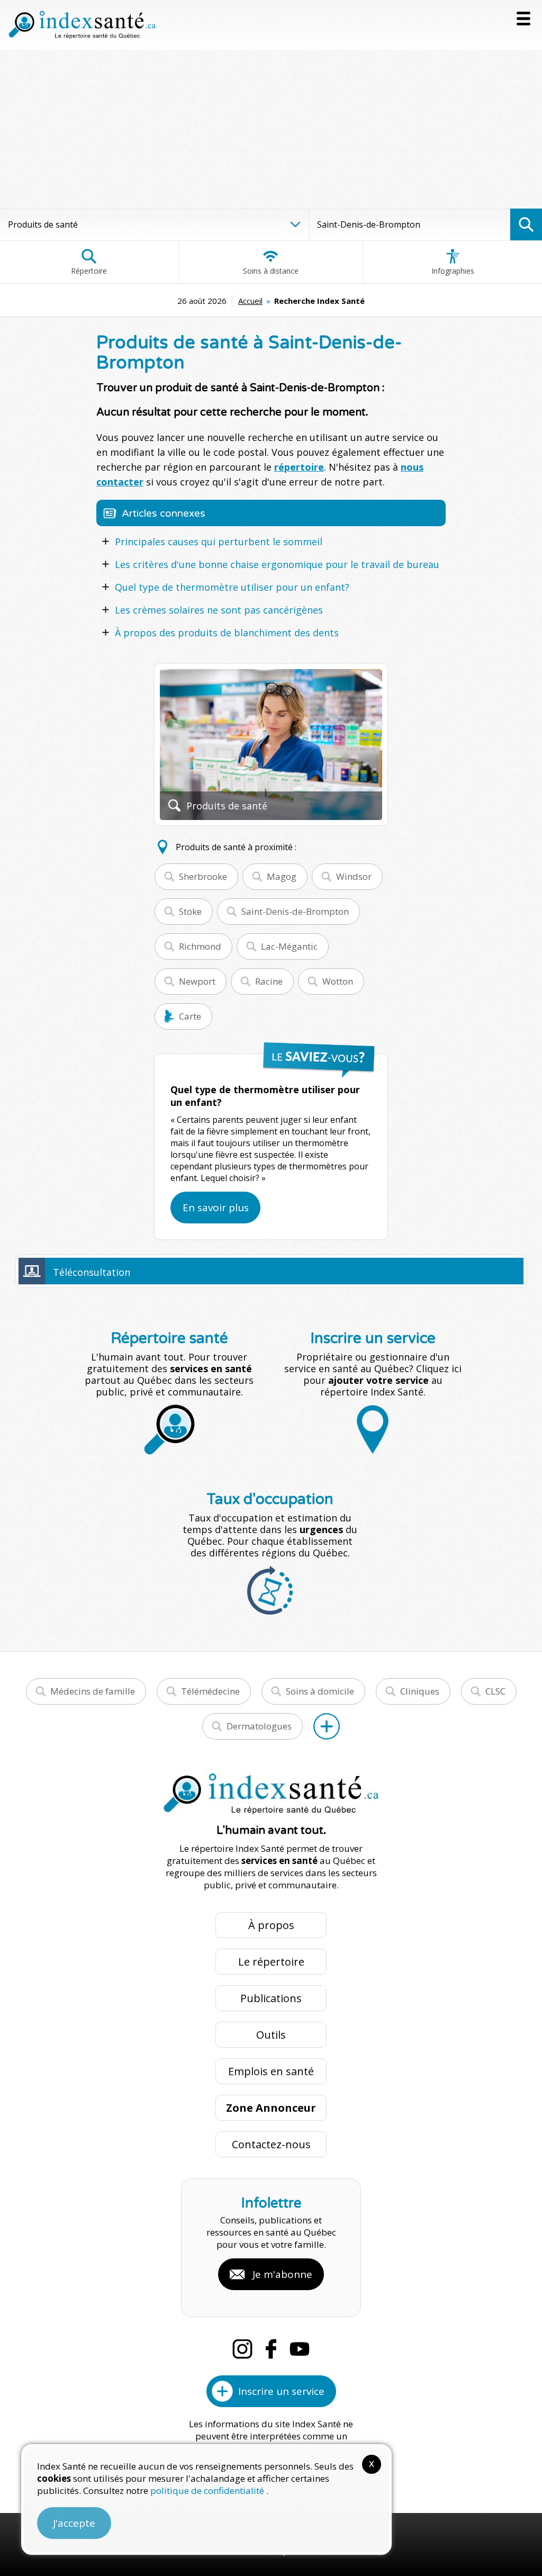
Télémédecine (210, 1691)
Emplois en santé (271, 2071)
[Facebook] (271, 2349)
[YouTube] (300, 2349)
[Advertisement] (271, 129)
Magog (282, 876)
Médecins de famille (93, 1691)
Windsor (354, 876)
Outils (271, 2035)
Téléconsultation (92, 1272)
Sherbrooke (203, 876)
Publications (271, 1998)
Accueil (250, 301)
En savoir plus (216, 1208)
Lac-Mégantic (289, 946)
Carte (190, 1016)
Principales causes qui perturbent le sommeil (219, 542)
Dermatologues (259, 1726)
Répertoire (89, 271)
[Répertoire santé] (327, 1726)
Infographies (453, 271)
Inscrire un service (281, 2391)
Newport (197, 981)
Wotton (338, 981)
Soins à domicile (320, 1691)
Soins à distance (271, 271)
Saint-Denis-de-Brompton (295, 911)
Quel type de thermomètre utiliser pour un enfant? (232, 587)
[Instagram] (242, 2349)
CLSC (495, 1691)
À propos (271, 1925)
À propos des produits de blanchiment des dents (227, 633)
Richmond (200, 946)
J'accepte (74, 2523)
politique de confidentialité (208, 2491)
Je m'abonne (282, 2274)
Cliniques (420, 1691)
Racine (269, 981)
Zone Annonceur (271, 2108)
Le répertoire (271, 1962)
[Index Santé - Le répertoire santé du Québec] (82, 25)
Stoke (190, 911)
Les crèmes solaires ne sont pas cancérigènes (219, 610)
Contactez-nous (271, 2144)
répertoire (299, 467)
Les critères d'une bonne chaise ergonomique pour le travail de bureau (277, 564)
